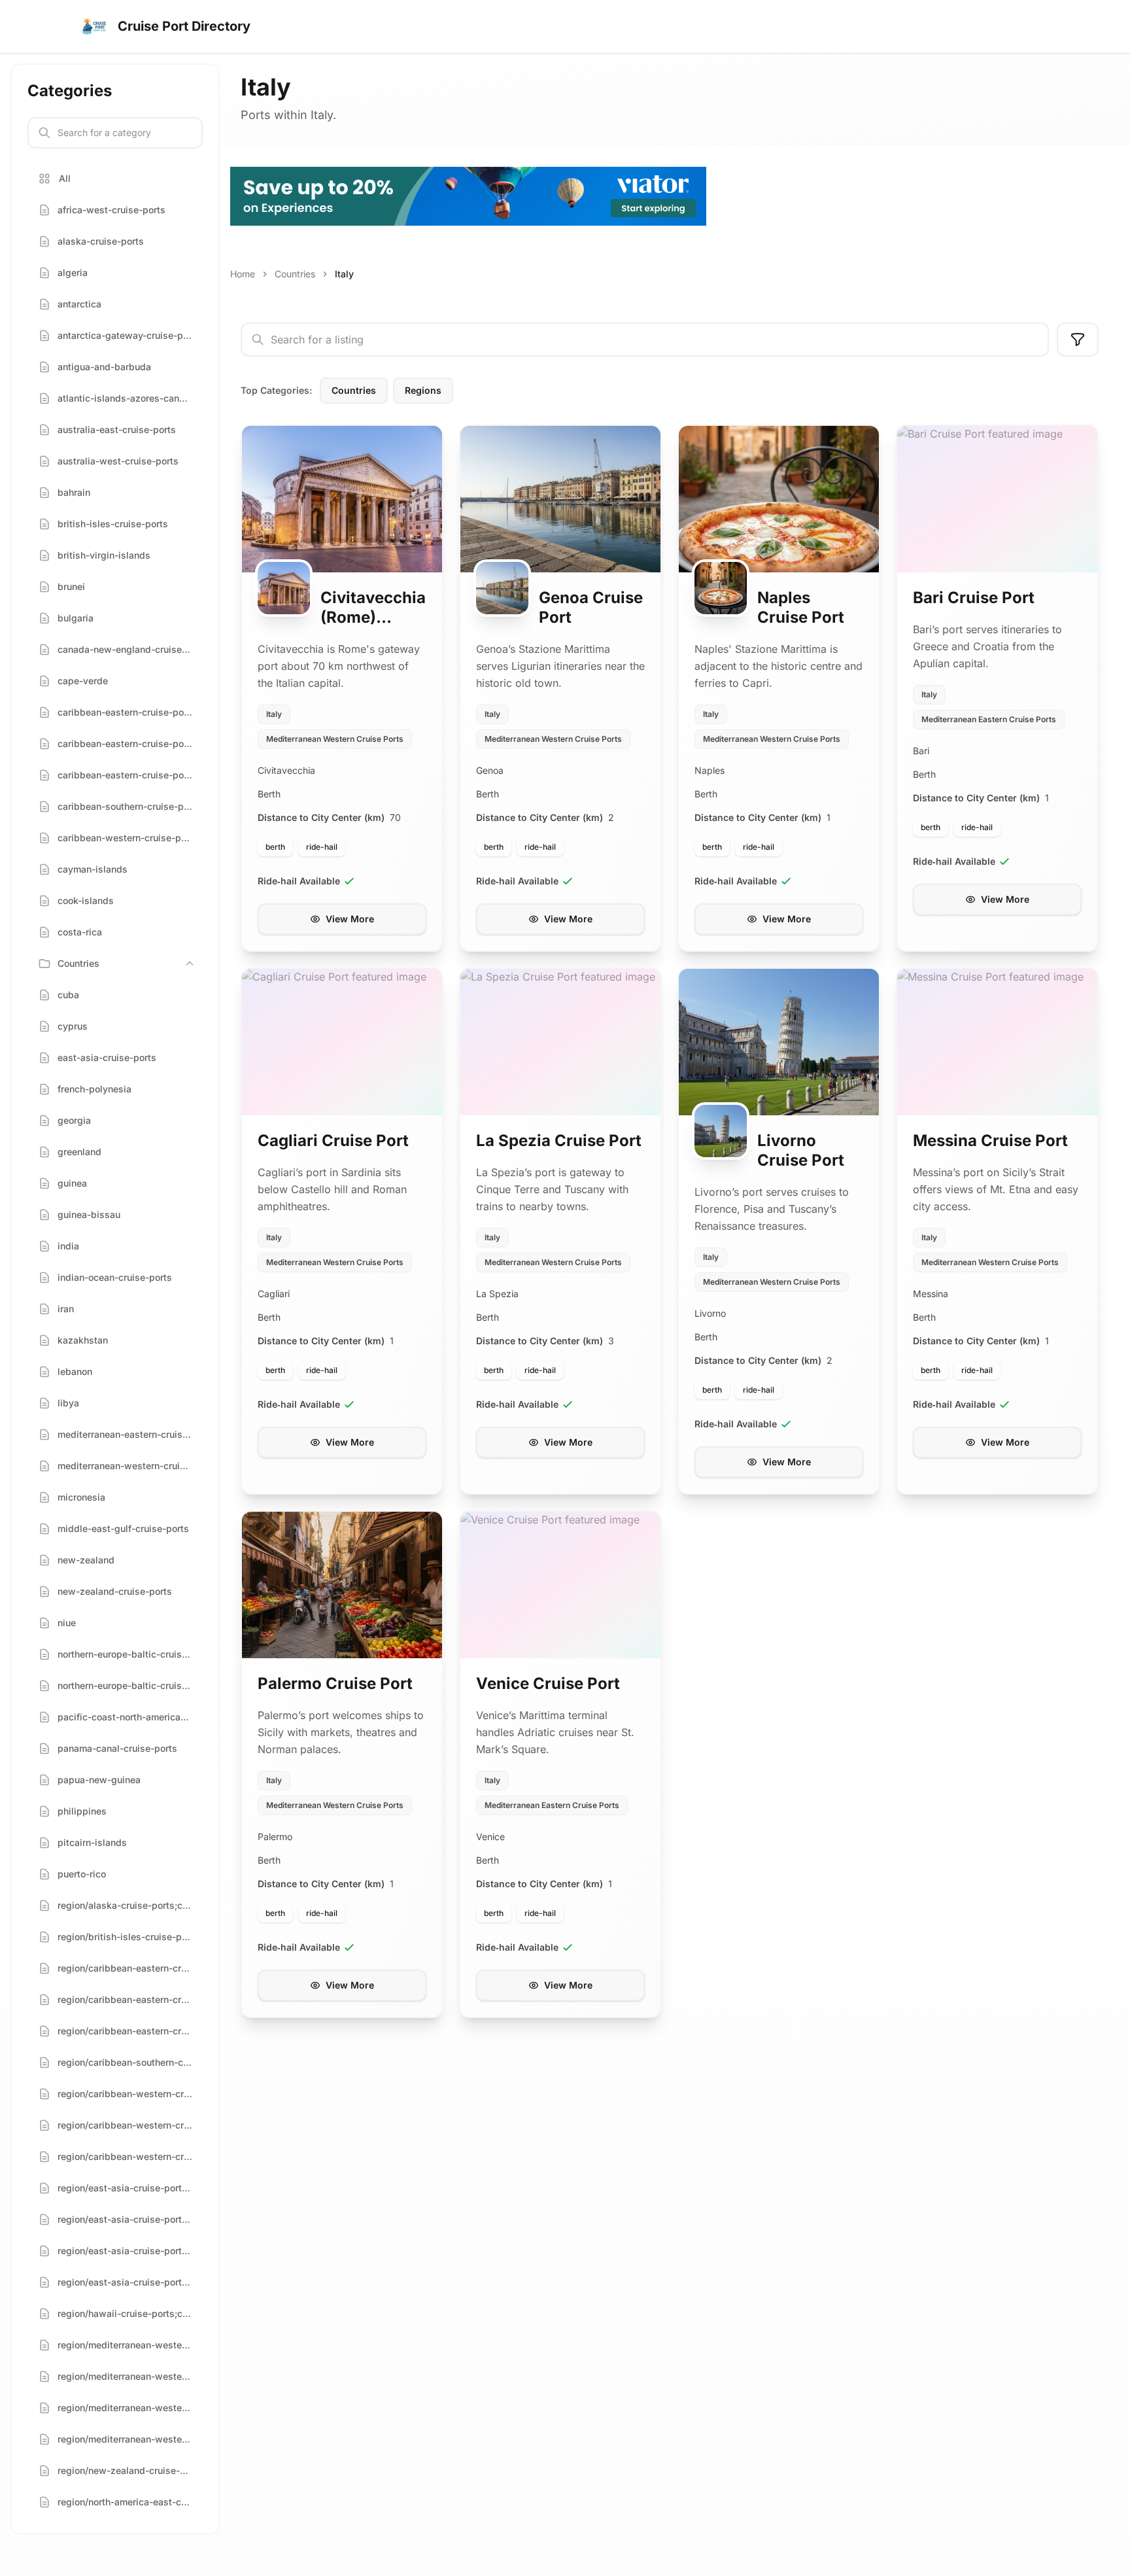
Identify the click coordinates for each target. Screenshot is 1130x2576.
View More (350, 919)
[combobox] (645, 339)
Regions (423, 390)
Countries (295, 274)
